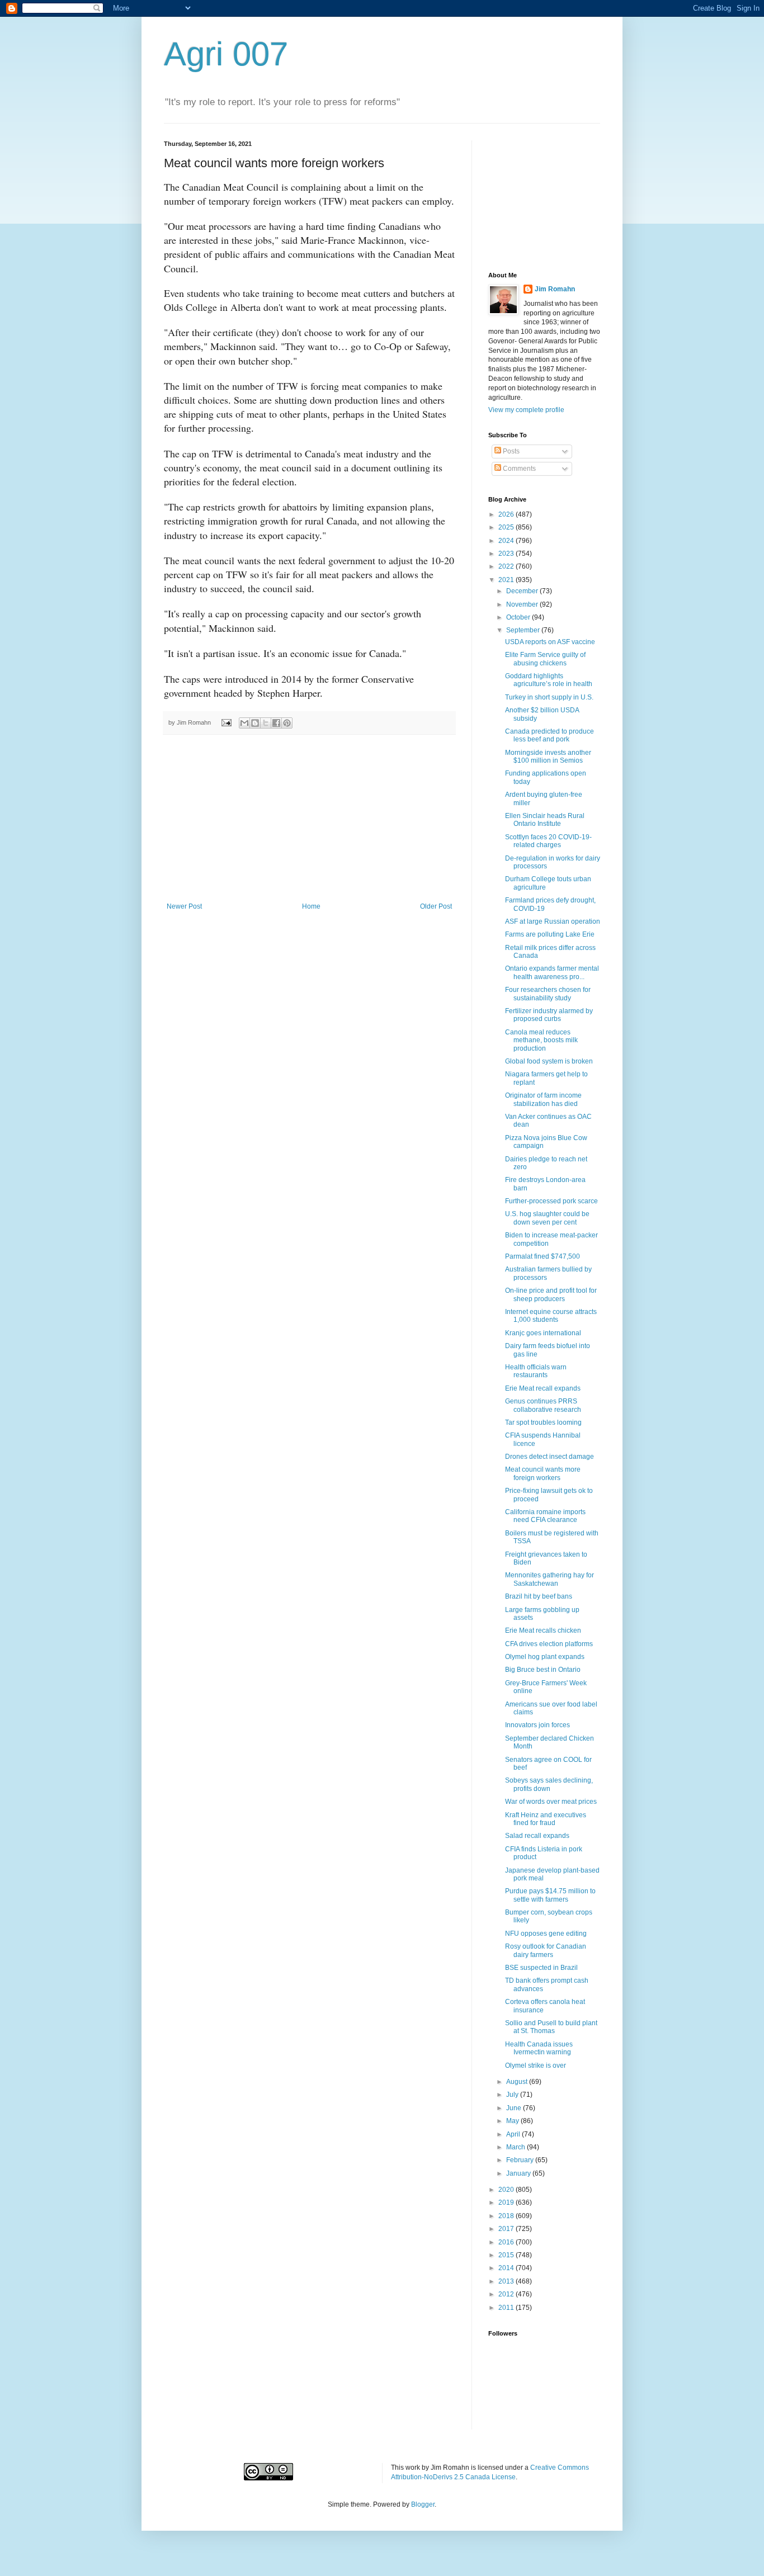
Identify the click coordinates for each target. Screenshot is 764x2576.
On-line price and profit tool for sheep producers (551, 1294)
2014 (507, 2268)
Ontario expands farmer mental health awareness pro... (552, 972)
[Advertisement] (309, 819)
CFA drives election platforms (549, 1644)
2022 (507, 566)
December (523, 591)
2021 (507, 580)
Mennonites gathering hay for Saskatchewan (550, 1579)
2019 (507, 2202)
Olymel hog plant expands (545, 1657)
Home (311, 906)
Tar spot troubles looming (543, 1422)
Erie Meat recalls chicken (543, 1630)
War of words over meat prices (551, 1802)
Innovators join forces (537, 1725)
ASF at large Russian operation (553, 921)
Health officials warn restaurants (536, 1371)
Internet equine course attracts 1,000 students (551, 1316)
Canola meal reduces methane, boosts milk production (541, 1040)
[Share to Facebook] (276, 723)
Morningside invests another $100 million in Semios (548, 757)
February (521, 2160)
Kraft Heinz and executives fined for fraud (546, 1819)
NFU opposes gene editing (546, 1934)
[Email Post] (226, 722)
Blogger (423, 2504)
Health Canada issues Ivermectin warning (539, 2048)
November (523, 604)
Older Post (436, 906)
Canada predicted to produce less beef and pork (550, 735)
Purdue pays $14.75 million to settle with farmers (550, 1895)
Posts (510, 451)
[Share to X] (266, 723)
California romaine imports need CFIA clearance (545, 1516)
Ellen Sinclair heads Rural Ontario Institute (545, 820)
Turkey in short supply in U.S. (549, 697)
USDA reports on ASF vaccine (550, 642)
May (513, 2121)
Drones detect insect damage (550, 1457)
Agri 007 (226, 54)
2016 (507, 2242)
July (513, 2095)
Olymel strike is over (536, 2065)
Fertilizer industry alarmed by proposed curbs (549, 1015)
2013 (507, 2281)
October (519, 617)
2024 (507, 541)
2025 (507, 527)
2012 (507, 2294)
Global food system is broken (549, 1061)
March (517, 2147)
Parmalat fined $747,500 (543, 1256)
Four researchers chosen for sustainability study (548, 994)
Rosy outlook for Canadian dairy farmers (546, 1950)
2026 (507, 514)
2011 (507, 2308)
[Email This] (244, 723)
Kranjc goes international (543, 1333)
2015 (507, 2255)
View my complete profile (526, 410)
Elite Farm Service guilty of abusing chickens (545, 659)
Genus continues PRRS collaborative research (543, 1405)
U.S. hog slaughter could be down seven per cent (547, 1218)
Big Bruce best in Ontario (543, 1670)
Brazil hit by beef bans (539, 1596)
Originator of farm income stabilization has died (543, 1099)
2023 (507, 554)
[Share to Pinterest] (287, 723)
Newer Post (184, 906)
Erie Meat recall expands (543, 1388)
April (514, 2134)
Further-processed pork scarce (551, 1201)
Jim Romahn (555, 289)
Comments (518, 469)
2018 (507, 2216)
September (524, 630)
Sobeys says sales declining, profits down (549, 1784)
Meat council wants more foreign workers (543, 1473)
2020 (507, 2190)
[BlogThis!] (255, 723)
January (519, 2173)
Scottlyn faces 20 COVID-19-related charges (548, 841)
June (515, 2108)
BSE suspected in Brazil (541, 1968)
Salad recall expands (537, 1836)
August (518, 2082)
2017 (507, 2229)
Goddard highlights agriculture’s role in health (549, 680)
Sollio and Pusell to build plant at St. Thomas (551, 2027)
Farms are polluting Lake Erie (550, 934)
